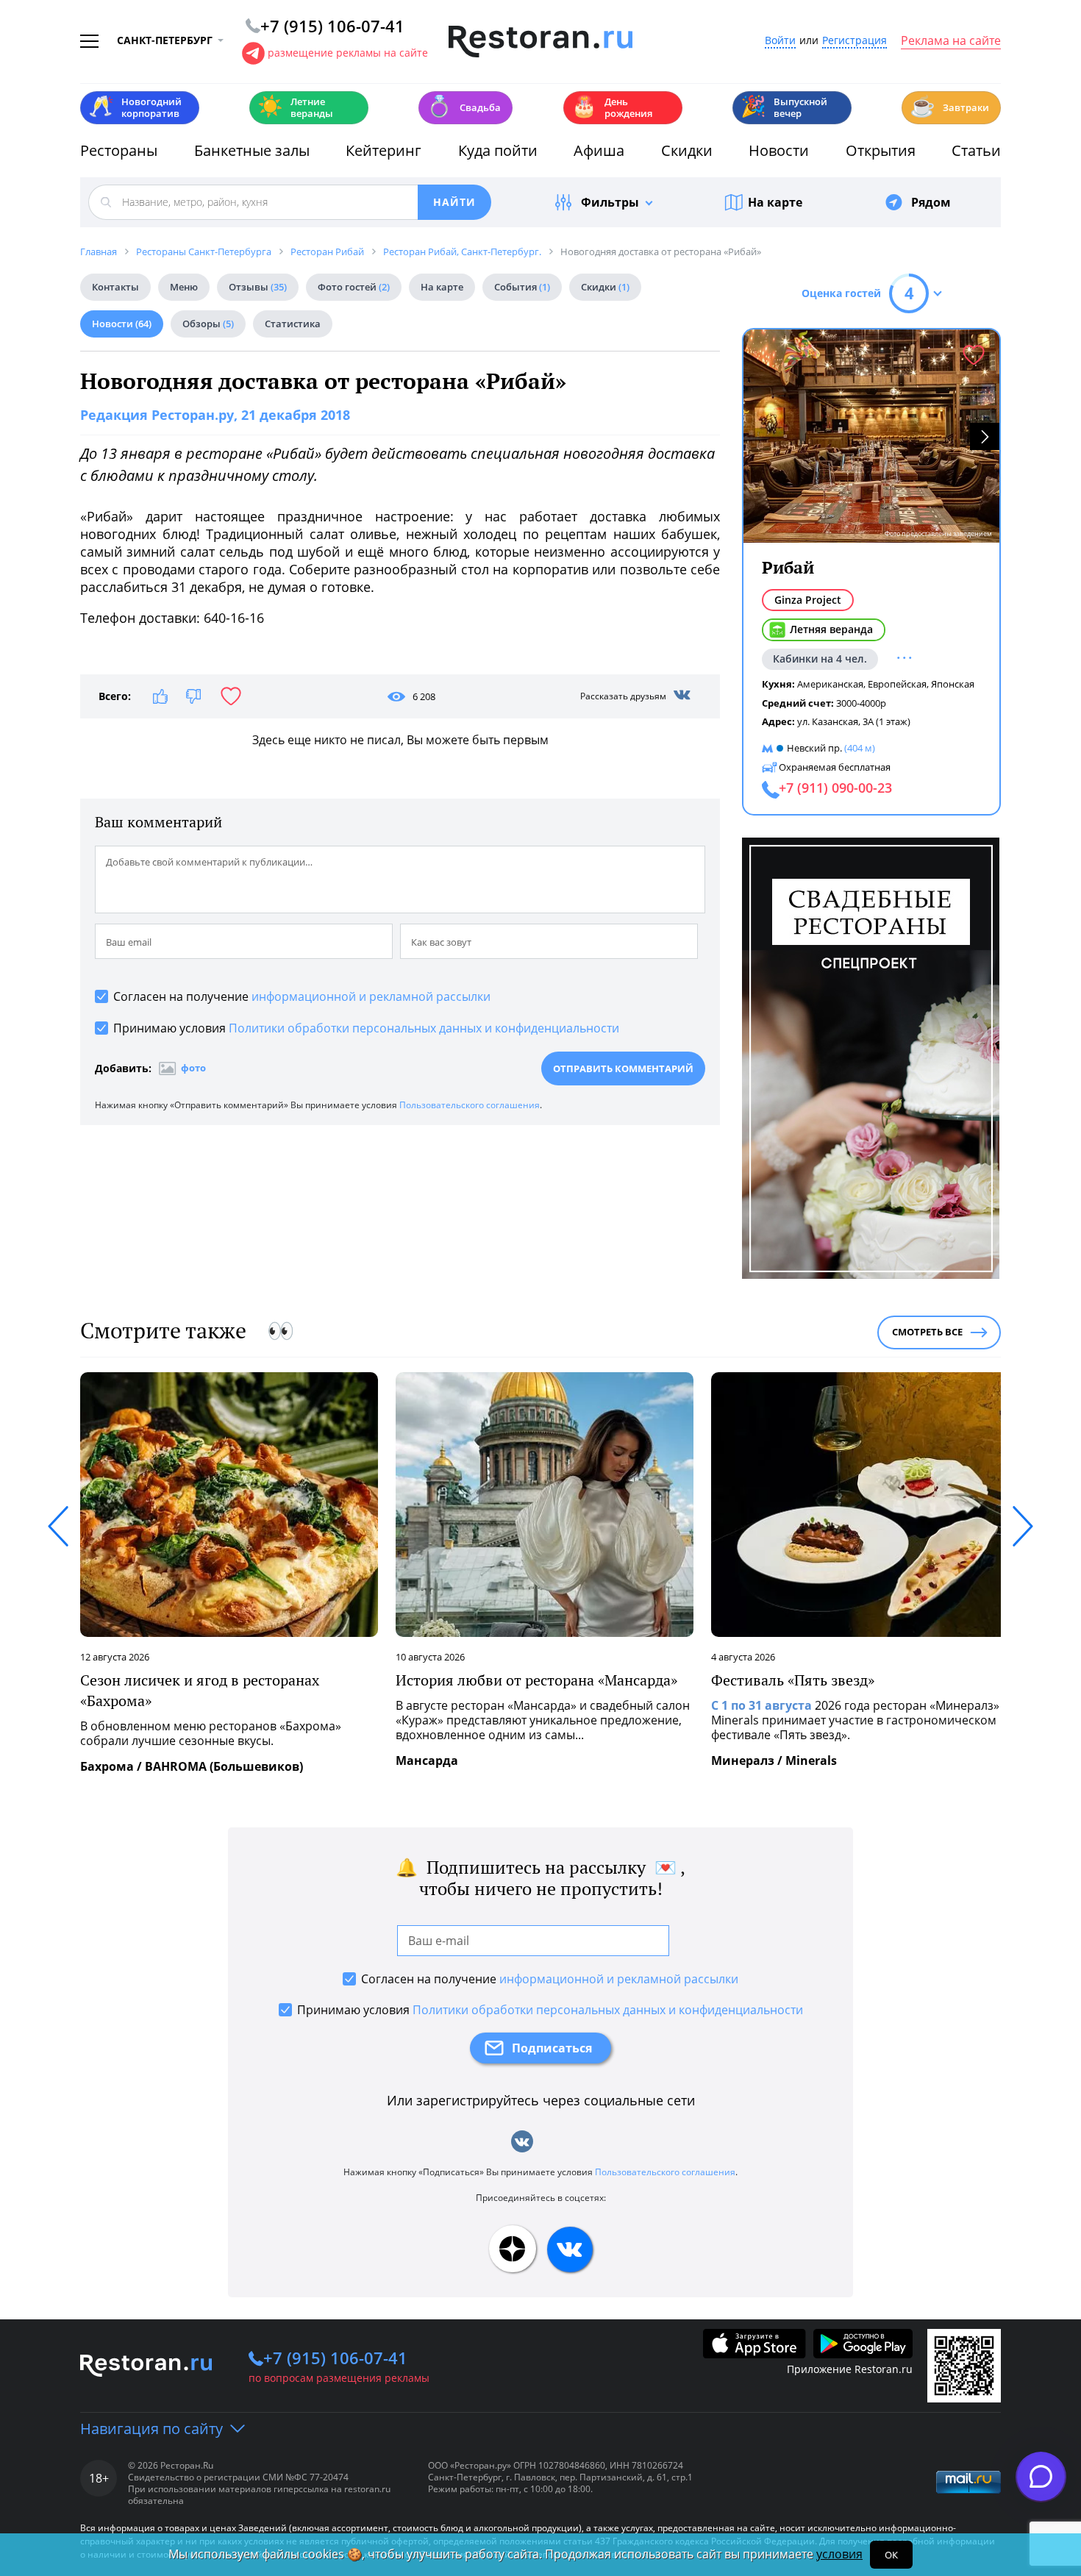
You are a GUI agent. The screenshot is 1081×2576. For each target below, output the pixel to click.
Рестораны (119, 150)
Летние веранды (295, 107)
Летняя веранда (831, 629)
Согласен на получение (302, 996)
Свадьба (464, 106)
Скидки (687, 150)
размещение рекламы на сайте (348, 53)
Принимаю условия (366, 1028)
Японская (953, 684)
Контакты (115, 287)
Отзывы (258, 287)
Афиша (599, 150)
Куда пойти (498, 150)
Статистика (293, 324)
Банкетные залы (252, 150)
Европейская (897, 684)
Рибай (788, 567)
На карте (775, 202)
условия (839, 2554)
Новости (779, 150)
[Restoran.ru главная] (540, 42)
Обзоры (208, 324)
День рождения (612, 107)
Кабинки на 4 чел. (820, 659)
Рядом (931, 202)
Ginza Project (808, 600)
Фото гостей (354, 287)
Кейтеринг (383, 150)
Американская (830, 684)
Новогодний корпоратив (135, 107)
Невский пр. (814, 748)
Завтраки (949, 106)
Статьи (976, 150)
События (522, 287)
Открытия (881, 150)
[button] (985, 436)
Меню (184, 287)
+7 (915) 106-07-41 (335, 2358)
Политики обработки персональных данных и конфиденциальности (424, 1028)
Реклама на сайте (951, 41)
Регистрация (855, 41)
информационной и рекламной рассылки (371, 996)
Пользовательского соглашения (470, 1105)
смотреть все (927, 1332)
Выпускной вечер (784, 107)
